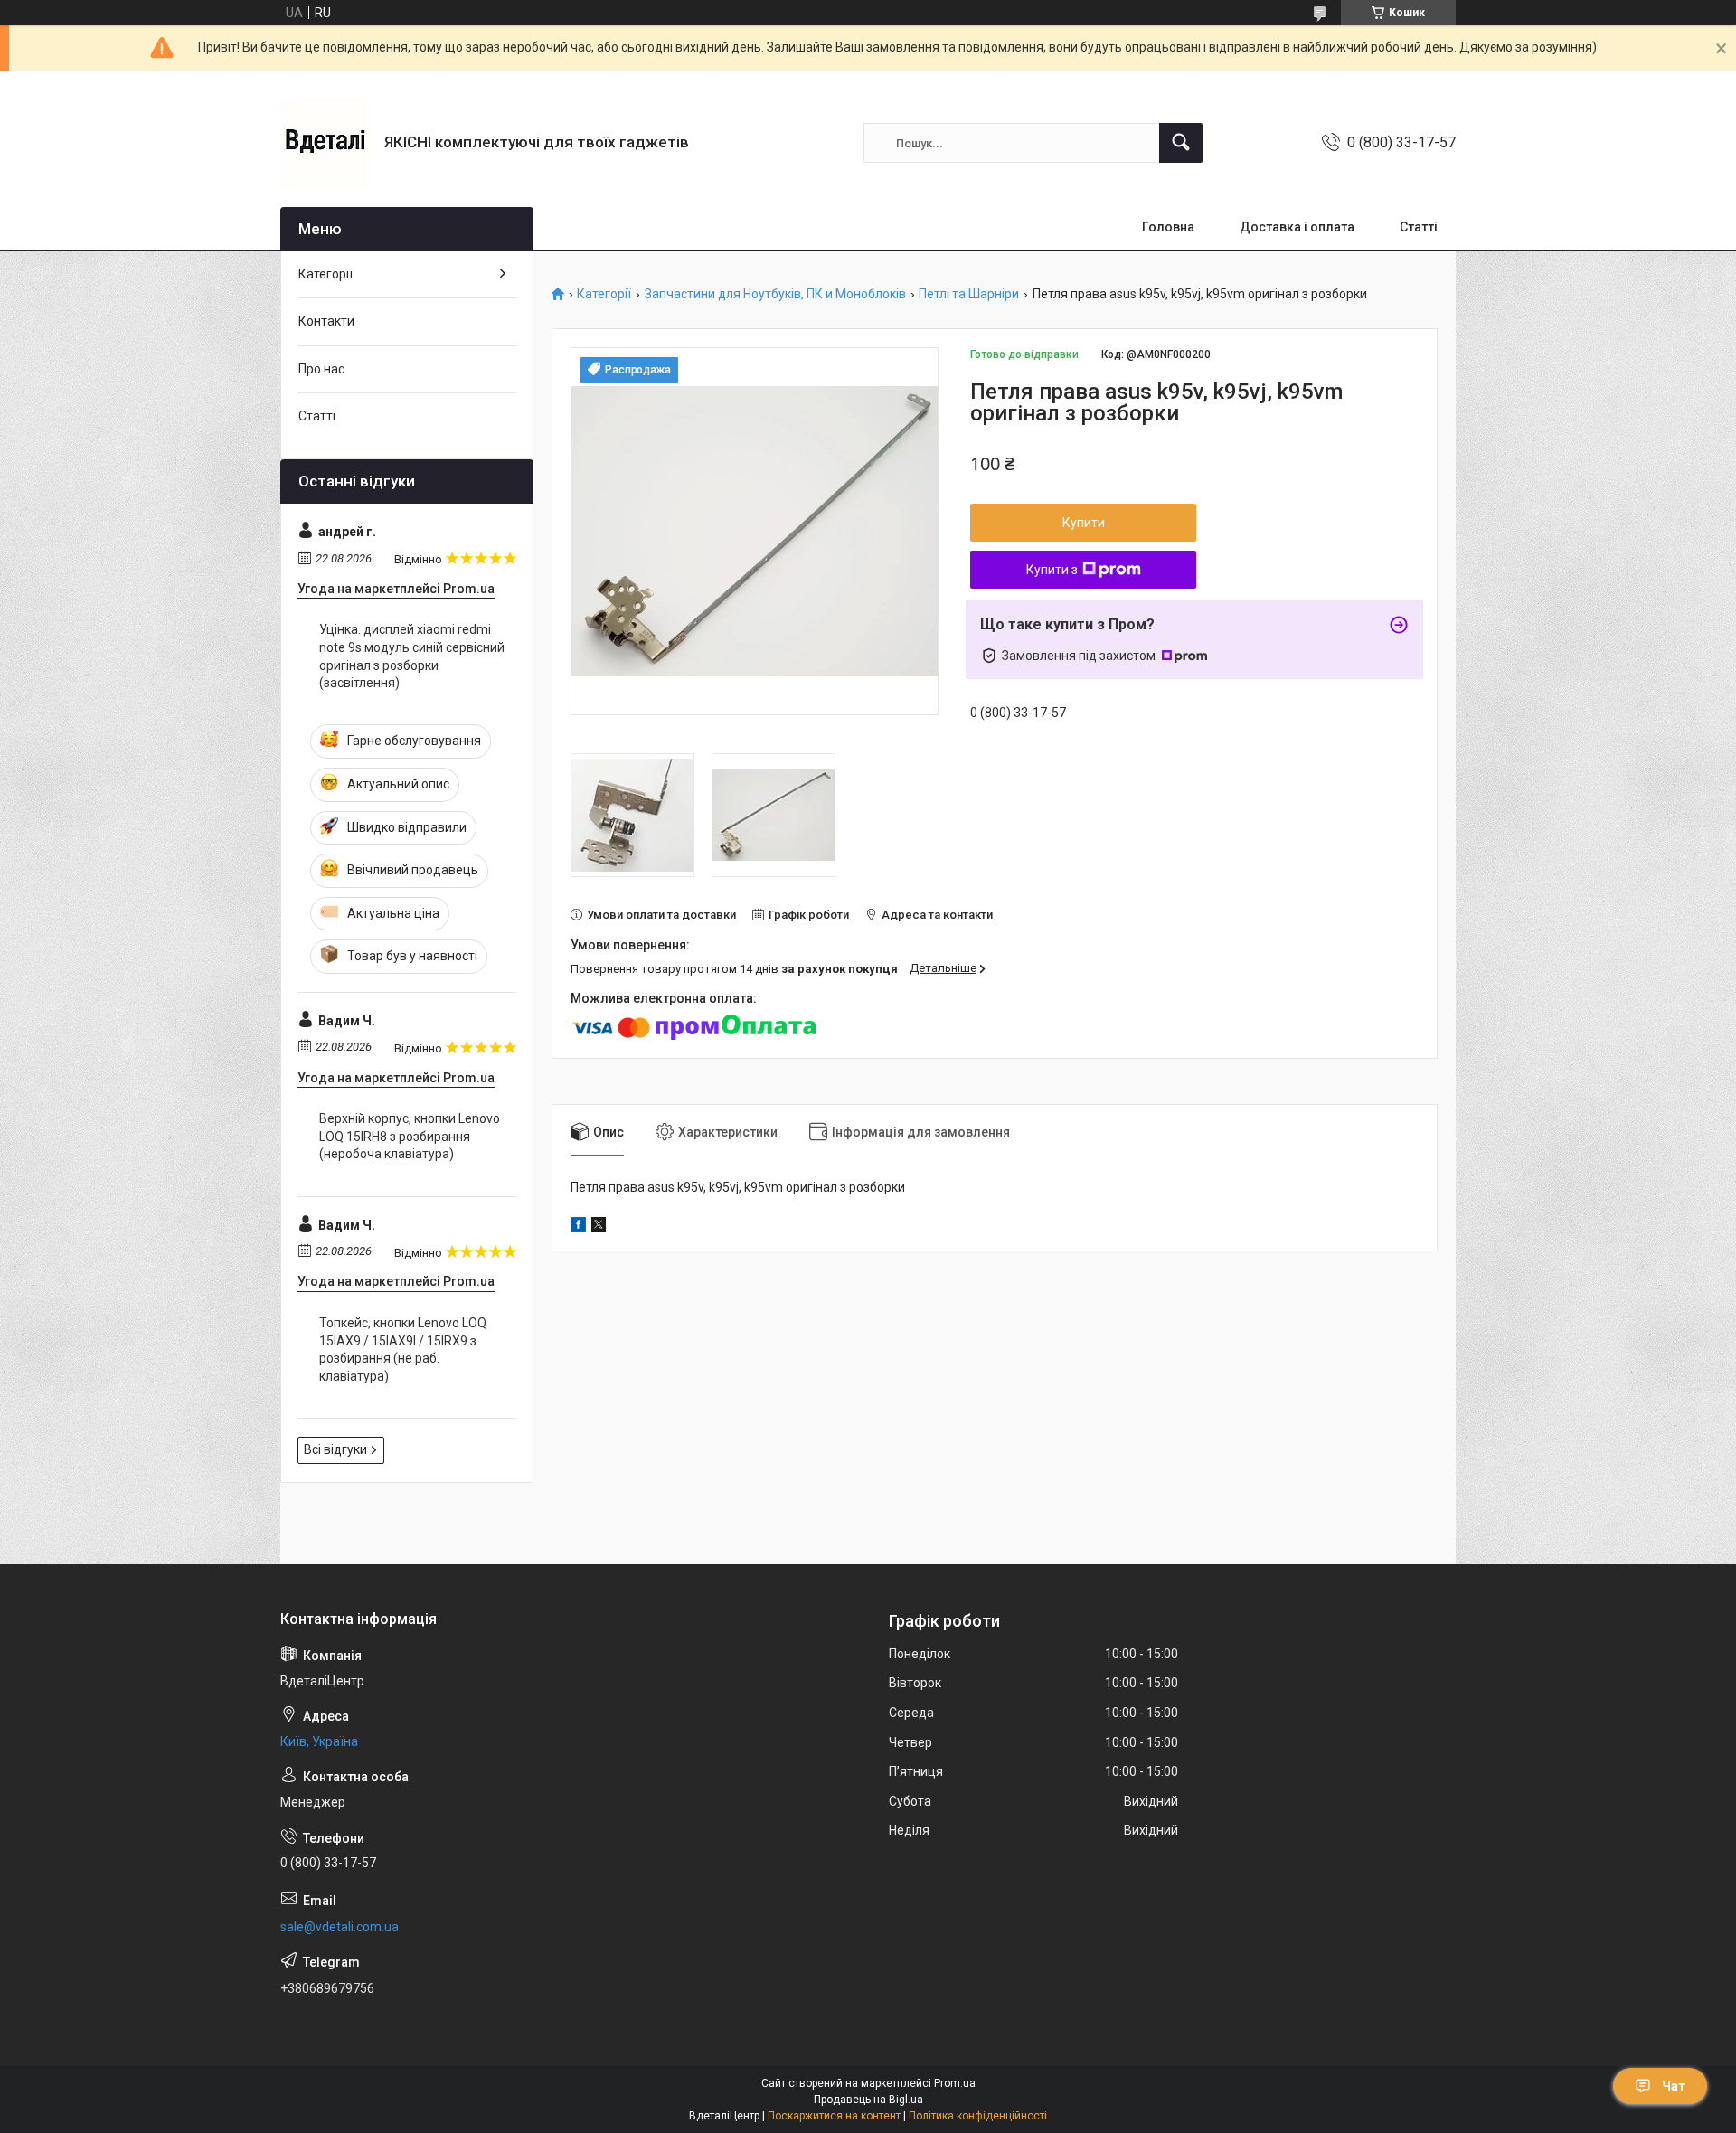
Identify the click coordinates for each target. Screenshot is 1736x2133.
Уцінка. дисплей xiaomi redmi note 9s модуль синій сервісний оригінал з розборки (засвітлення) (412, 656)
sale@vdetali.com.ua (340, 1927)
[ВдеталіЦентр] (325, 143)
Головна (1168, 227)
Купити (1084, 523)
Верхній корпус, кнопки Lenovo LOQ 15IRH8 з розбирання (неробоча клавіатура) (410, 1136)
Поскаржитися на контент (834, 2116)
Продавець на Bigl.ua (868, 2100)
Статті (1419, 227)
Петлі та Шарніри (969, 294)
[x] (599, 1227)
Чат (1674, 2086)
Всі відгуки (335, 1449)
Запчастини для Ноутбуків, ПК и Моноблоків (775, 294)
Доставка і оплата (1297, 227)
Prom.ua (955, 2083)
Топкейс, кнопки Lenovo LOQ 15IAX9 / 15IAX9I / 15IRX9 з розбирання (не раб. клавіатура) (403, 1350)
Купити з (1052, 570)
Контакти (326, 321)
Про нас (321, 369)
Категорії (604, 294)
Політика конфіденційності (978, 2116)
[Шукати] (1181, 143)
